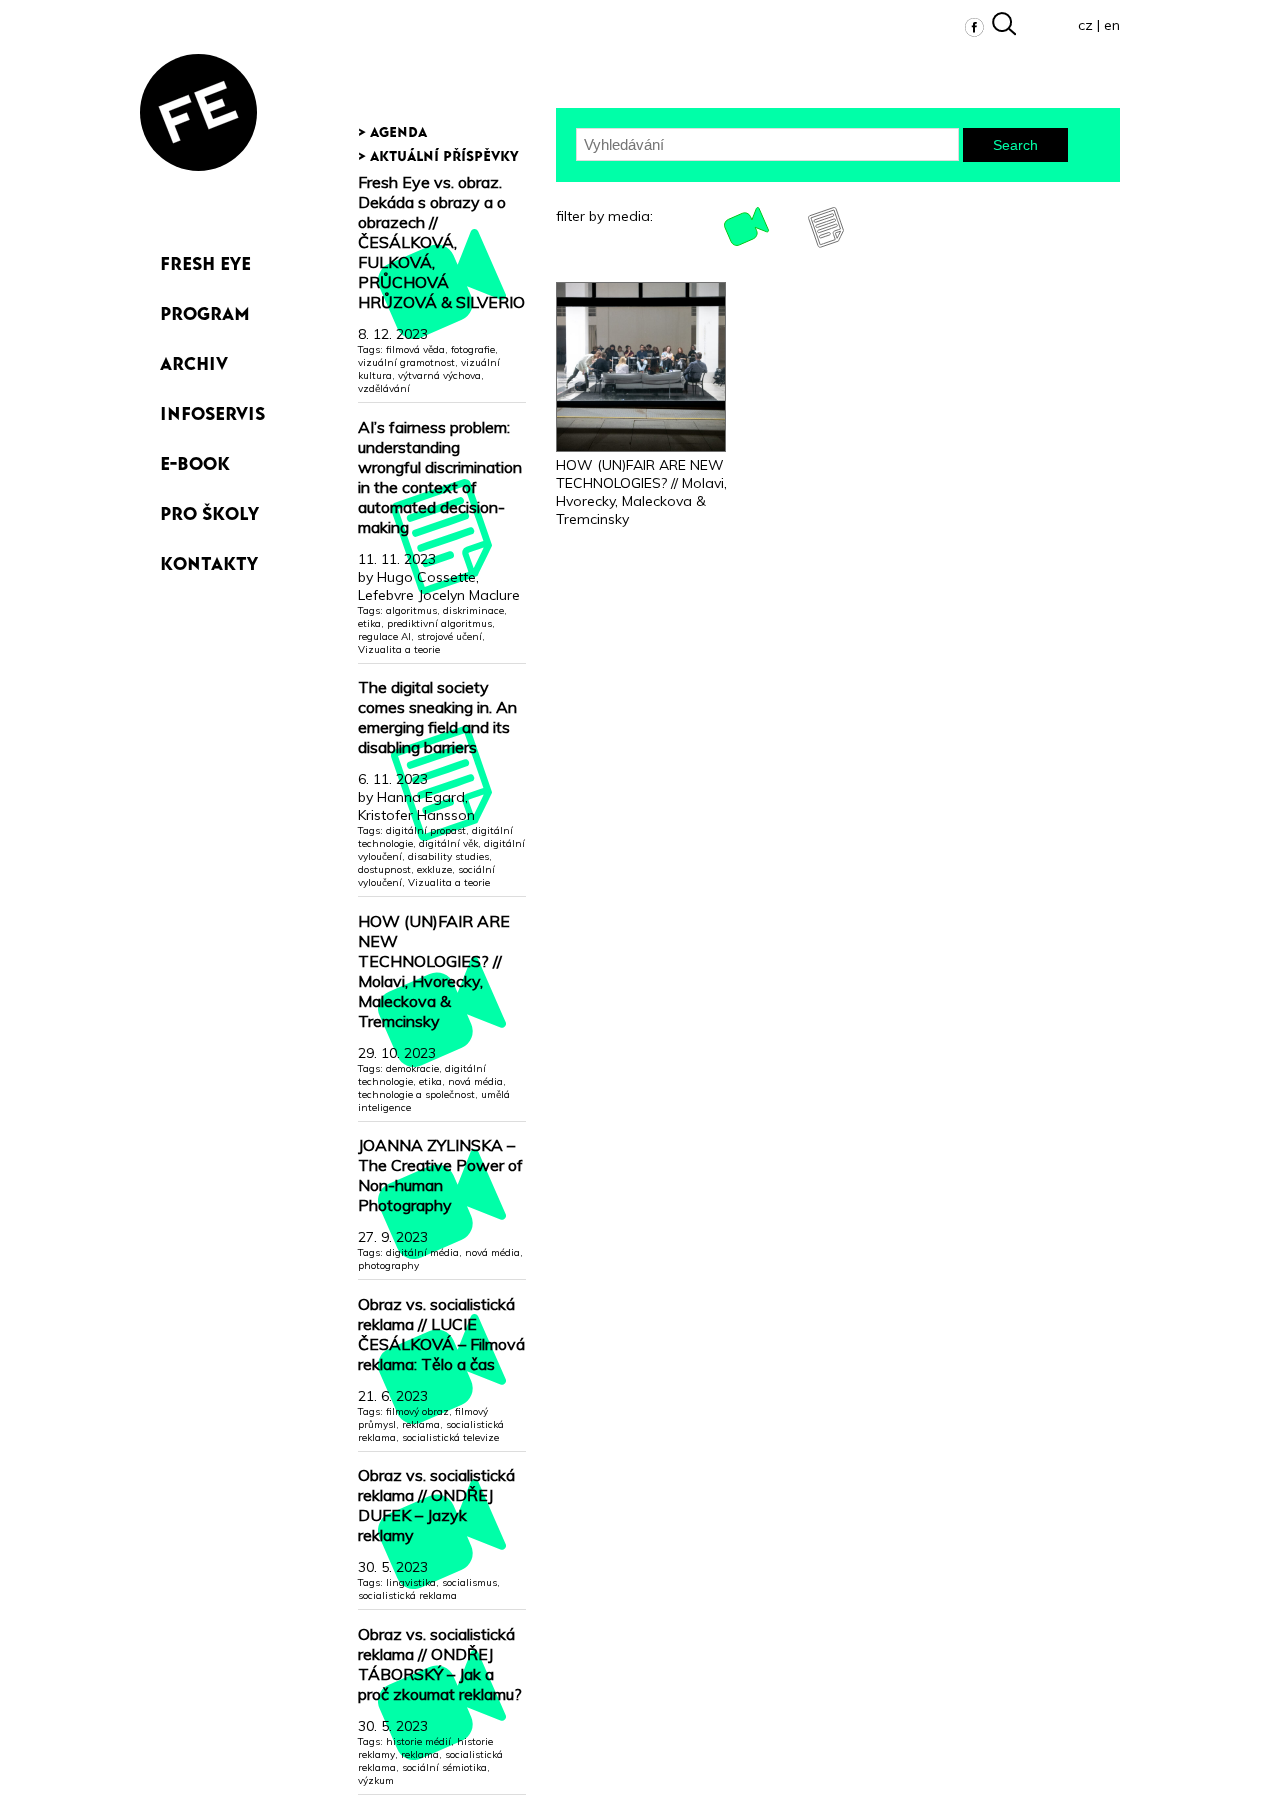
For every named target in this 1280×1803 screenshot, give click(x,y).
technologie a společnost (416, 1094)
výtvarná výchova (439, 375)
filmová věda (415, 349)
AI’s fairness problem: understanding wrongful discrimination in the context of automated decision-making (440, 477)
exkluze (434, 869)
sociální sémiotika (444, 1767)
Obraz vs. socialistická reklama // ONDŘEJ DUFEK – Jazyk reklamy (436, 1505)
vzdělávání (384, 388)
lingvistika (411, 1582)
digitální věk (448, 843)
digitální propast (426, 830)
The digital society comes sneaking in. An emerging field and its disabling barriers (437, 717)
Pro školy (209, 509)
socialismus (469, 1582)
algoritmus (411, 610)
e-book (195, 459)
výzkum (376, 1780)
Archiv (194, 359)
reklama (421, 1424)
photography (388, 1265)
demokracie (412, 1068)
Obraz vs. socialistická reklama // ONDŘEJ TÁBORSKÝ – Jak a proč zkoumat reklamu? (440, 1664)
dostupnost (384, 869)
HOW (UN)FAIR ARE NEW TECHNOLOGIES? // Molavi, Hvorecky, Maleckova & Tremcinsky (434, 971)
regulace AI (384, 636)
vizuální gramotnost (406, 362)
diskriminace (473, 610)
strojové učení (449, 636)
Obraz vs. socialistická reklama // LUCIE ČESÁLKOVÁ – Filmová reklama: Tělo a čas (441, 1334)
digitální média (422, 1252)
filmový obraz (417, 1411)
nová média (475, 1081)
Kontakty (209, 559)
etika (369, 623)
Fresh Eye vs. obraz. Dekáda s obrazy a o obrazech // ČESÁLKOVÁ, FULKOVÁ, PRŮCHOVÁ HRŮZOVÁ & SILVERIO (441, 242)
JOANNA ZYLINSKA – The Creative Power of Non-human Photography (440, 1175)
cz (1085, 25)
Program (205, 309)
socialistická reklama (407, 1595)
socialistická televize (450, 1437)
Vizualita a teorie (399, 649)
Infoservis (212, 409)
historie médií (418, 1741)
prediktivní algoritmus (439, 623)
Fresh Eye (205, 259)
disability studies (448, 856)
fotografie (473, 349)
